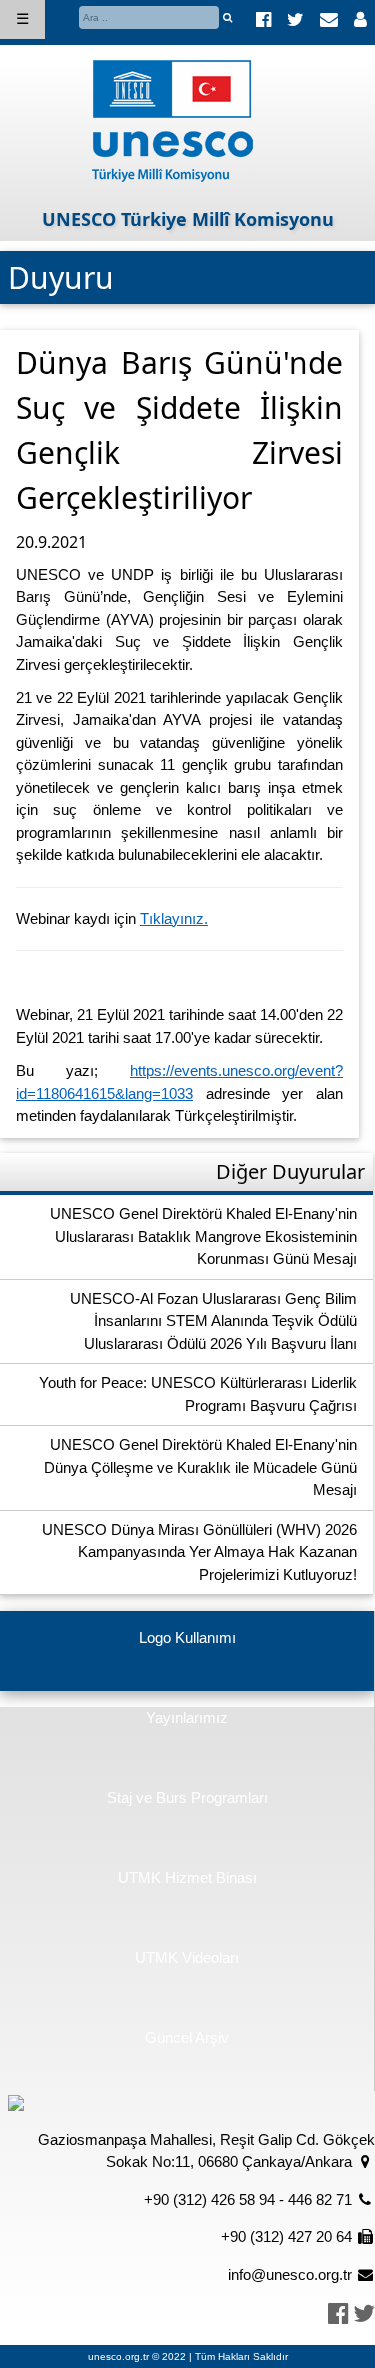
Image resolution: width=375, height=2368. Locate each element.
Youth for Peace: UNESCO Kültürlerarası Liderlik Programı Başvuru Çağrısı (198, 1394)
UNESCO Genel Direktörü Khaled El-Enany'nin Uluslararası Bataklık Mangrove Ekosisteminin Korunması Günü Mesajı (203, 1236)
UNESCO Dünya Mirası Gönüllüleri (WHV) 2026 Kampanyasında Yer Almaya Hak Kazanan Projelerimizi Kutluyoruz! (199, 1552)
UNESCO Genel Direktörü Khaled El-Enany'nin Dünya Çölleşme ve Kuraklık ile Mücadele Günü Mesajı (200, 1467)
